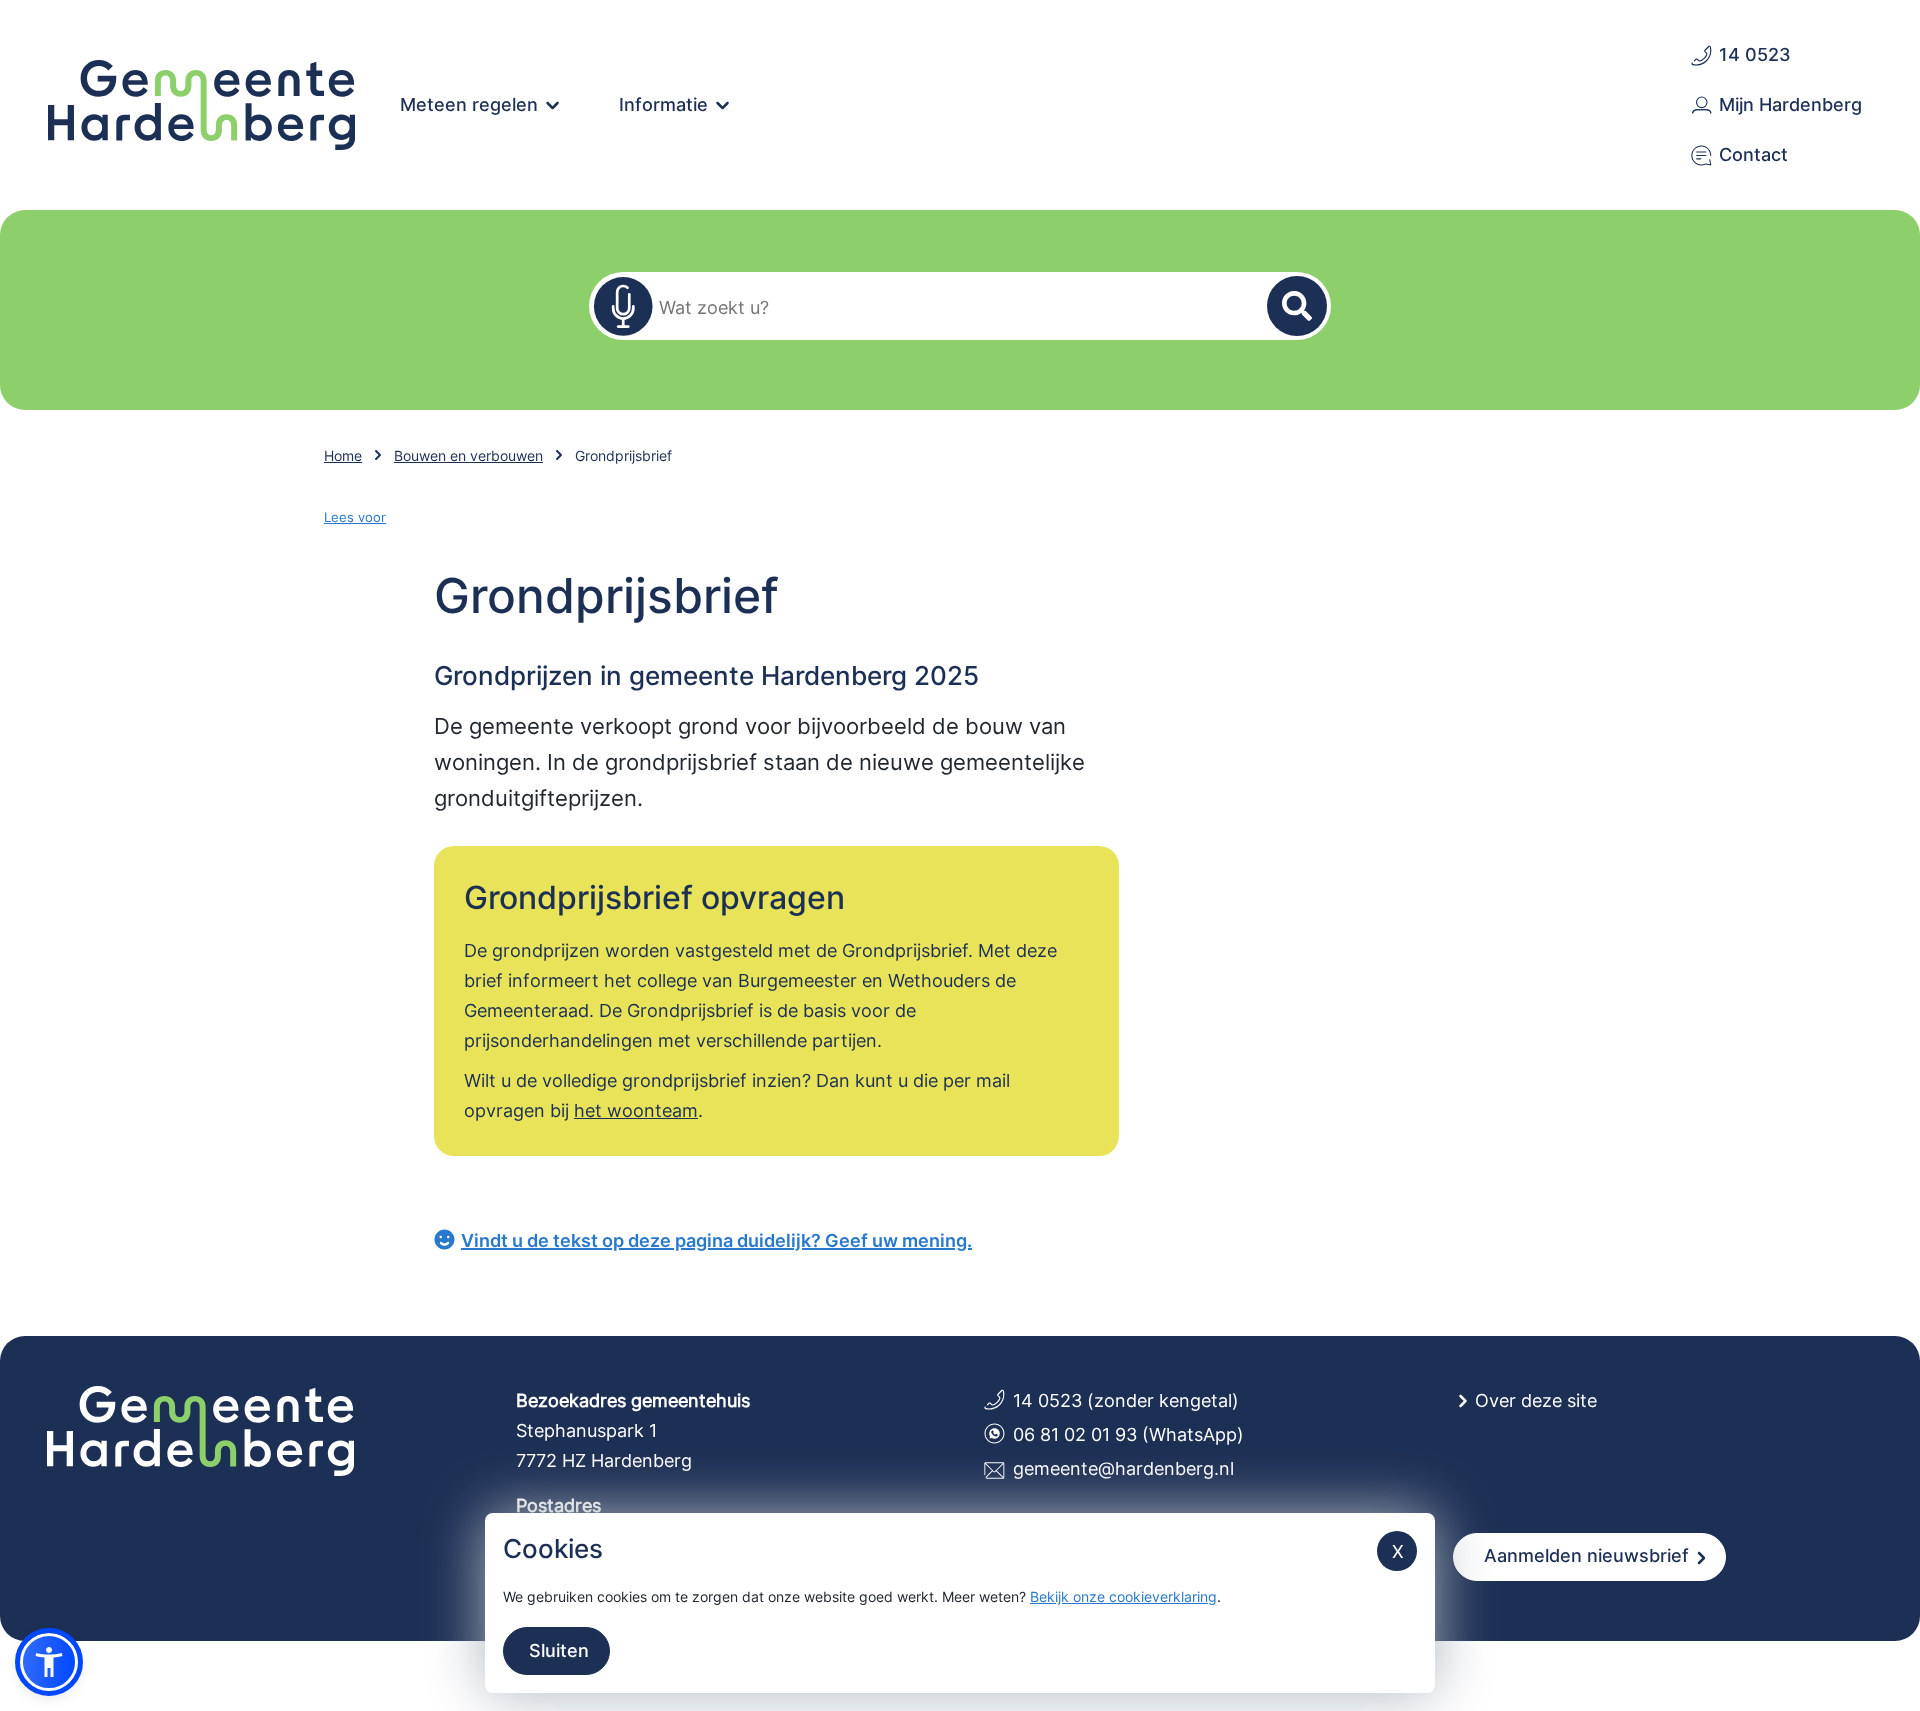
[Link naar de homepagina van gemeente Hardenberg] (202, 103)
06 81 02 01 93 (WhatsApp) (1128, 1434)
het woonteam (636, 1110)
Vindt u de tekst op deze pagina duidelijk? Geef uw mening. (716, 1240)
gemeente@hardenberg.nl (1123, 1468)
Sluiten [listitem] (556, 1650)
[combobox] (947, 306)
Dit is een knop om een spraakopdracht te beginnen (623, 306)
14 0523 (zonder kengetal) (1126, 1400)
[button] (49, 1662)
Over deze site (1536, 1400)
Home (343, 455)
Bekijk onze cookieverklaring (1123, 1596)
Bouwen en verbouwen (468, 455)
